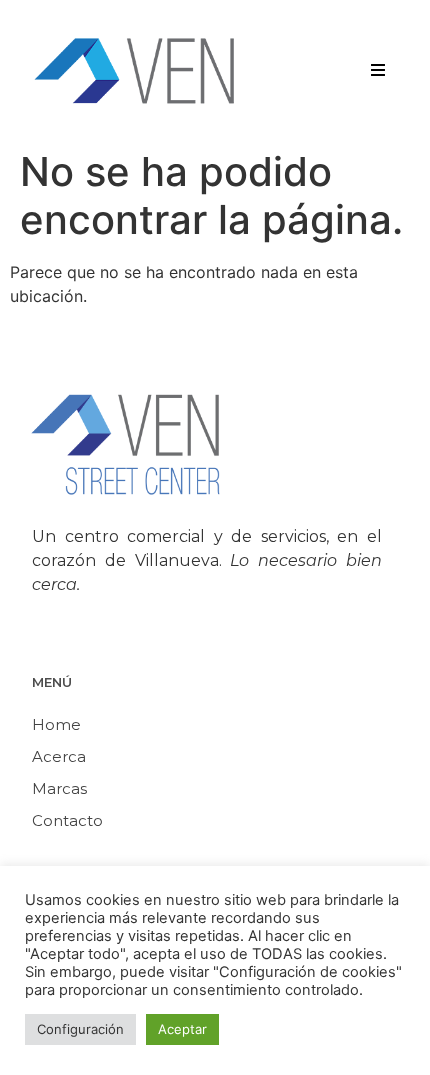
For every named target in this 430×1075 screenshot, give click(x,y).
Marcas (59, 788)
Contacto (67, 820)
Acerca (59, 756)
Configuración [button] (80, 1029)
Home (56, 724)
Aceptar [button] (182, 1029)
